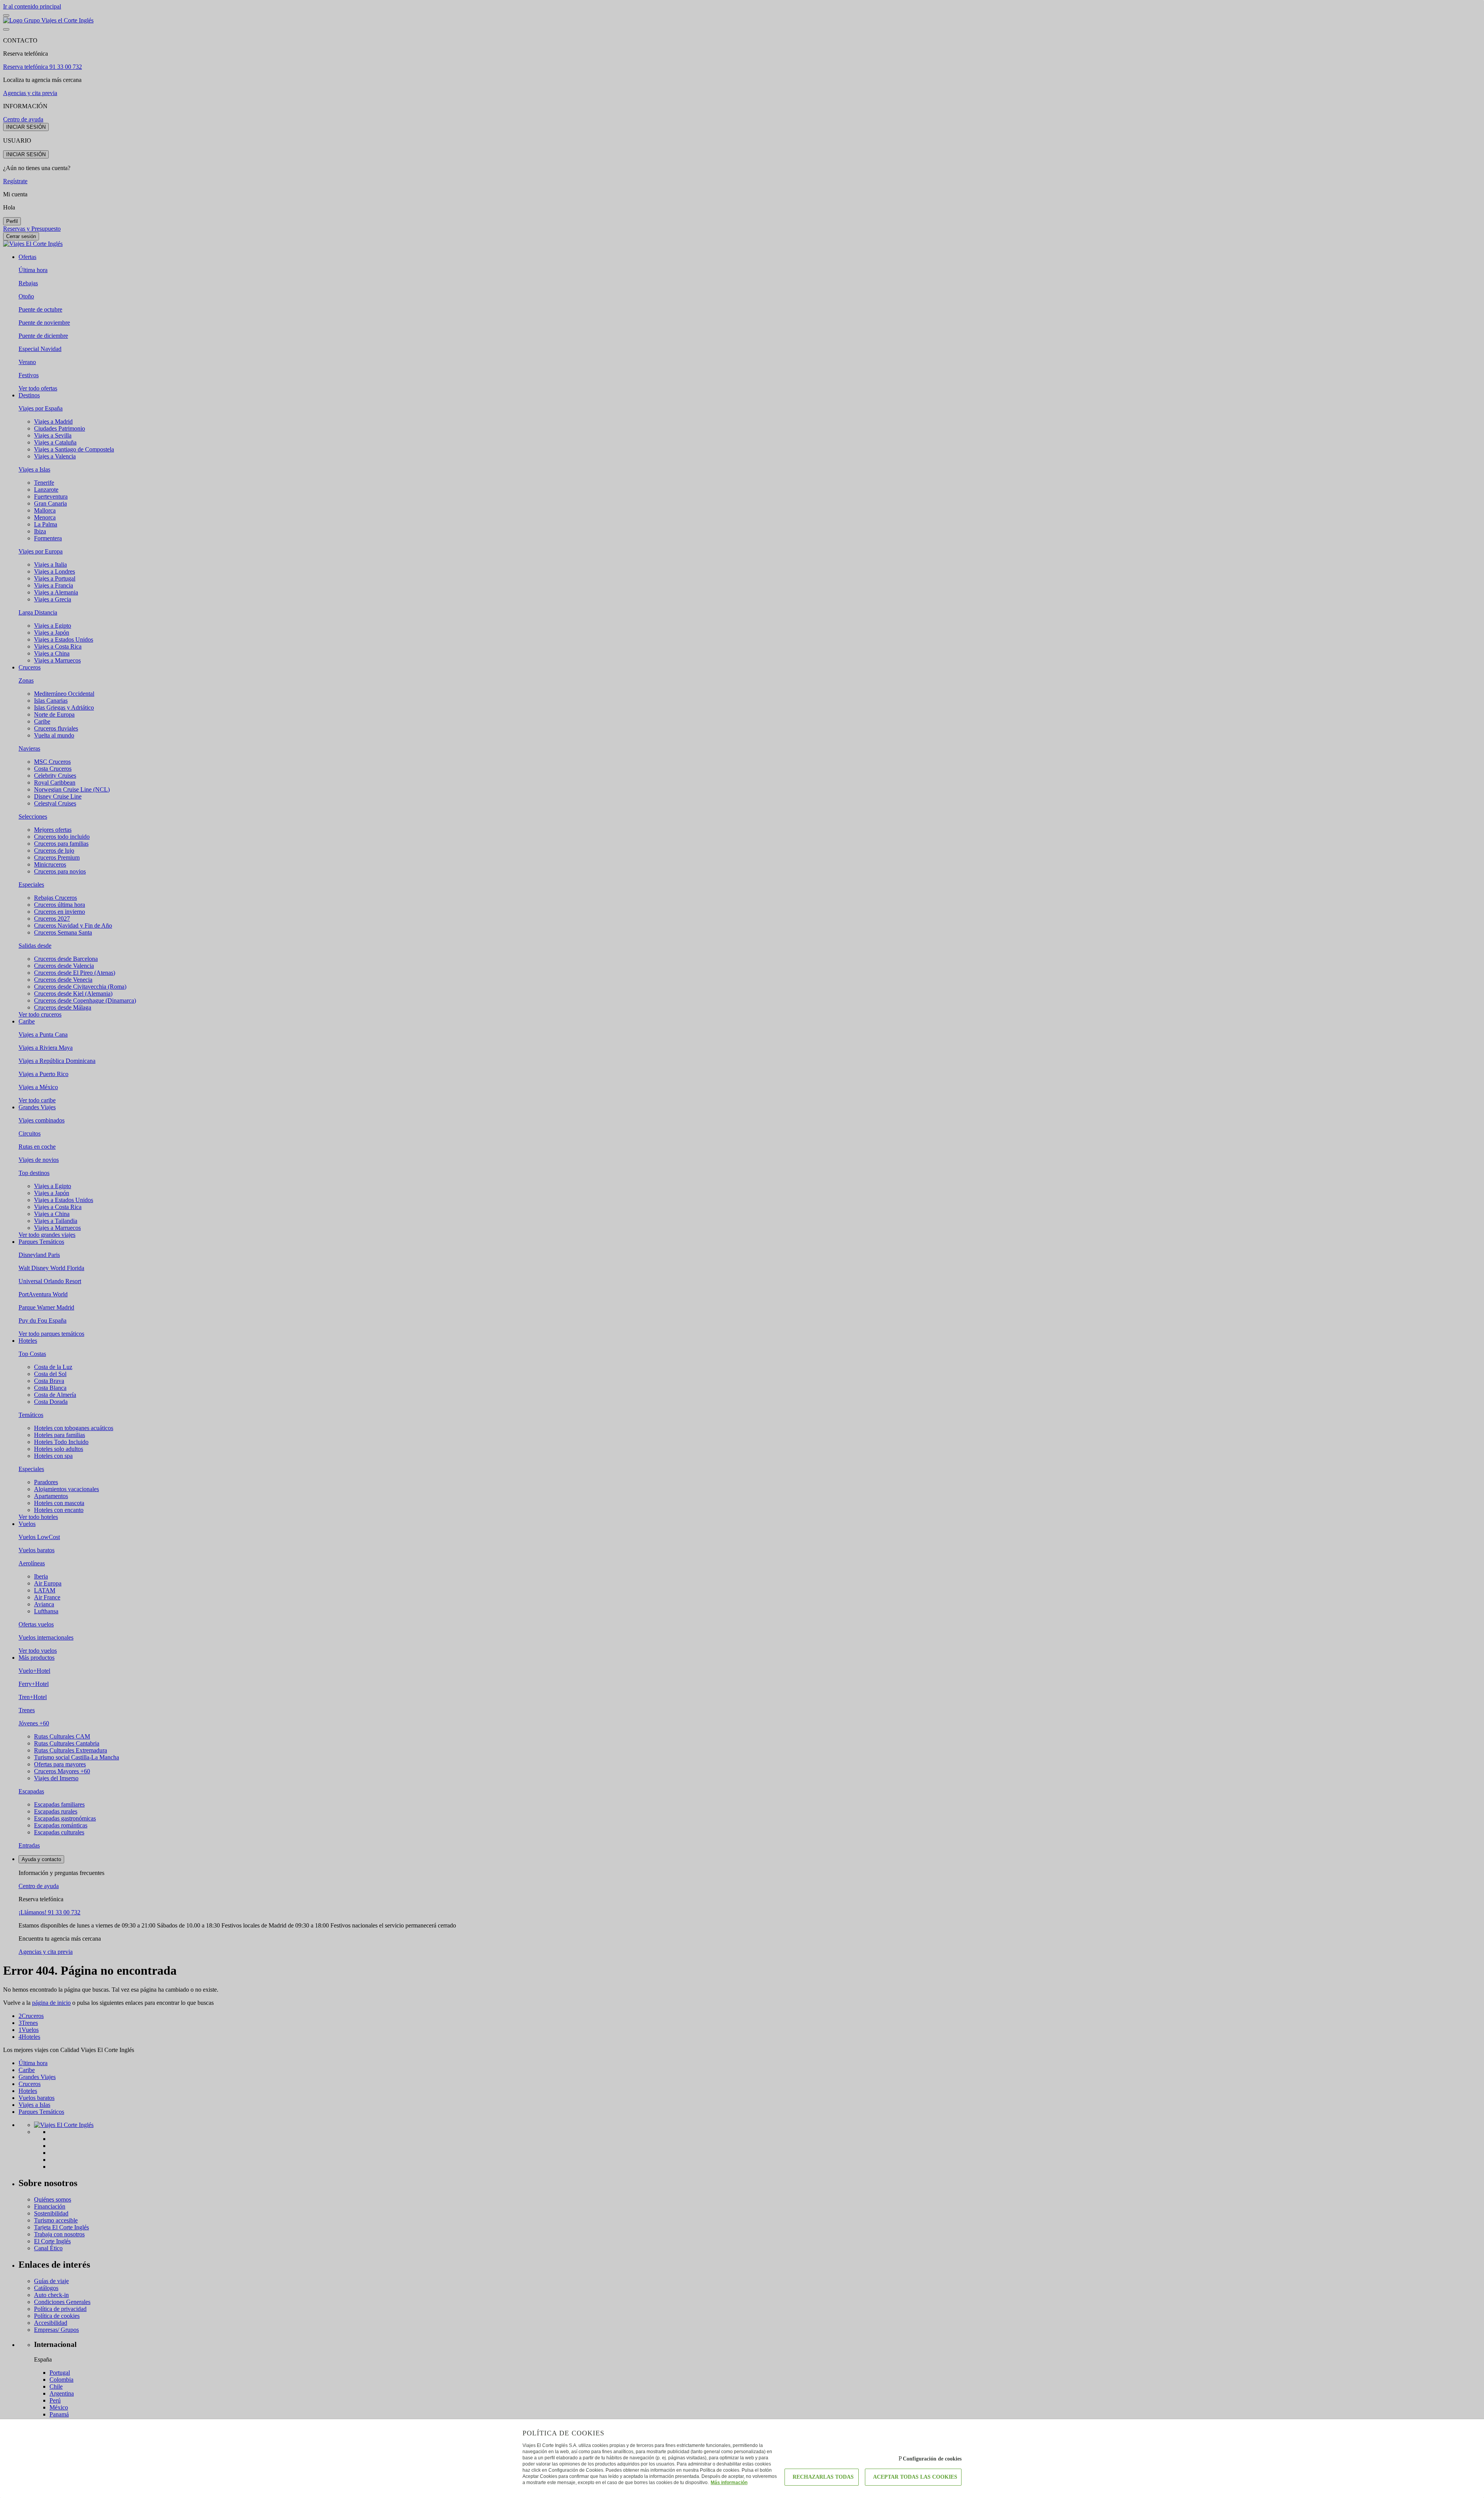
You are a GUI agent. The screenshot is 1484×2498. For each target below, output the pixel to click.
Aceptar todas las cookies (915, 2477)
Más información (729, 2483)
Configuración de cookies (932, 2459)
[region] (742, 1249)
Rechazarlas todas (823, 2477)
